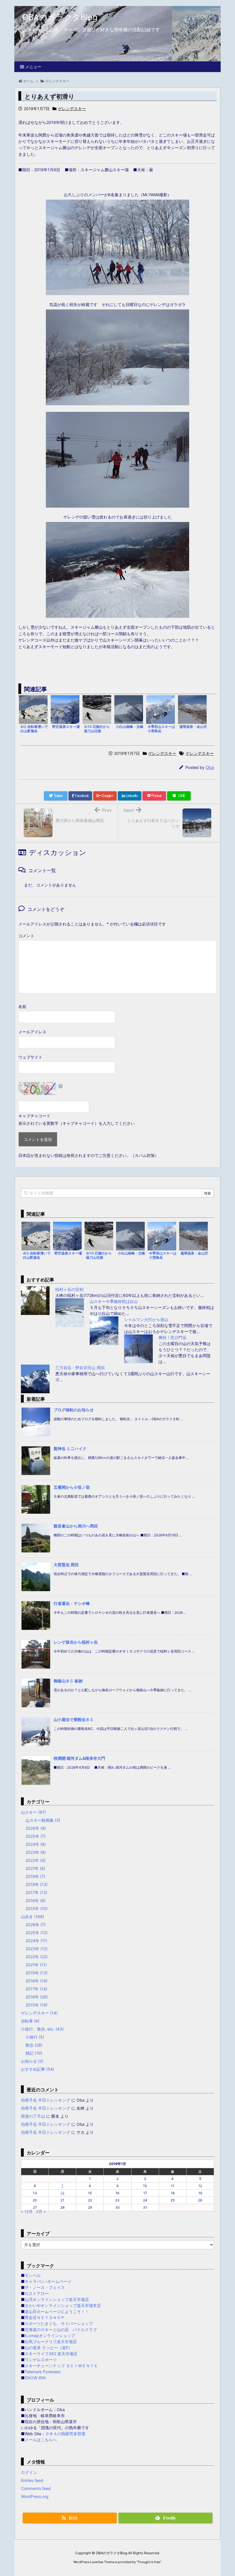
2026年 (36, 1828)
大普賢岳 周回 (66, 1565)
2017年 (36, 1892)
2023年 (36, 1852)
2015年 (37, 1908)
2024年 (36, 1844)
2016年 (36, 1900)
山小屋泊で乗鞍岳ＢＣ (74, 1719)
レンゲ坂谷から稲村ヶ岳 (76, 1642)
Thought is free (149, 2562)
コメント (26, 936)
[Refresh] (61, 1086)
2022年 (36, 1860)
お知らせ (32, 2061)
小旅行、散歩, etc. (42, 2029)
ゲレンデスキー (72, 109)
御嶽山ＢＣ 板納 (68, 1681)
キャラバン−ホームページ (48, 2281)
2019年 (35, 1876)
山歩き (33, 1917)
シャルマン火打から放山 (146, 1319)
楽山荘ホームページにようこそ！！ (57, 2311)
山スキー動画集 (43, 1820)
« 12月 (27, 2211)
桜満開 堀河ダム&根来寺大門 (79, 1758)
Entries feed (32, 2480)
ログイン (29, 2472)
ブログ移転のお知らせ (74, 1410)
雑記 (34, 2053)
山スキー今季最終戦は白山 (114, 1301)
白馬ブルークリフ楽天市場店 (51, 2342)
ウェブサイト (30, 1057)
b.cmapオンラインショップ (50, 2336)
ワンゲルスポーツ (41, 2360)
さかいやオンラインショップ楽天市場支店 (63, 2305)
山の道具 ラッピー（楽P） (49, 2348)
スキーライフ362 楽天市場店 (51, 2354)
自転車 (30, 2021)
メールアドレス (32, 1032)
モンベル (33, 2275)
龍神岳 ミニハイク (70, 1448)
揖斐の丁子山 (33, 2116)
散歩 (34, 2045)
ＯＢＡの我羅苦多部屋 (65, 2434)
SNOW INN (35, 2378)
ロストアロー (37, 2293)
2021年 (35, 1868)
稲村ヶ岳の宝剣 (69, 1289)
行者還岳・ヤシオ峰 (72, 1603)
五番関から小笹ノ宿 (72, 1487)
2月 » (41, 2211)
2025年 (36, 1836)
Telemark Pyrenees (43, 2372)
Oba (210, 767)
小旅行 (35, 2037)
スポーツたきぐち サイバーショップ (59, 2323)
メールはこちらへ (41, 2440)
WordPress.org (35, 2496)
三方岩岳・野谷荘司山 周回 (80, 1368)
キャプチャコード (34, 1116)
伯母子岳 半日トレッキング (46, 2100)
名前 (22, 1007)
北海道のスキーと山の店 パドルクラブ (61, 2329)
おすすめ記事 (38, 2069)
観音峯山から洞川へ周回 (76, 1526)
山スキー (33, 1812)
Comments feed (36, 2488)
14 (62, 2193)
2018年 (37, 1884)
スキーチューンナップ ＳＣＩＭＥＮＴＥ (61, 2366)
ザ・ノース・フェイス (45, 2287)
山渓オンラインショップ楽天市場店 (57, 2299)
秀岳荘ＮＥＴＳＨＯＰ (45, 2317)
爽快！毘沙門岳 (173, 1337)
